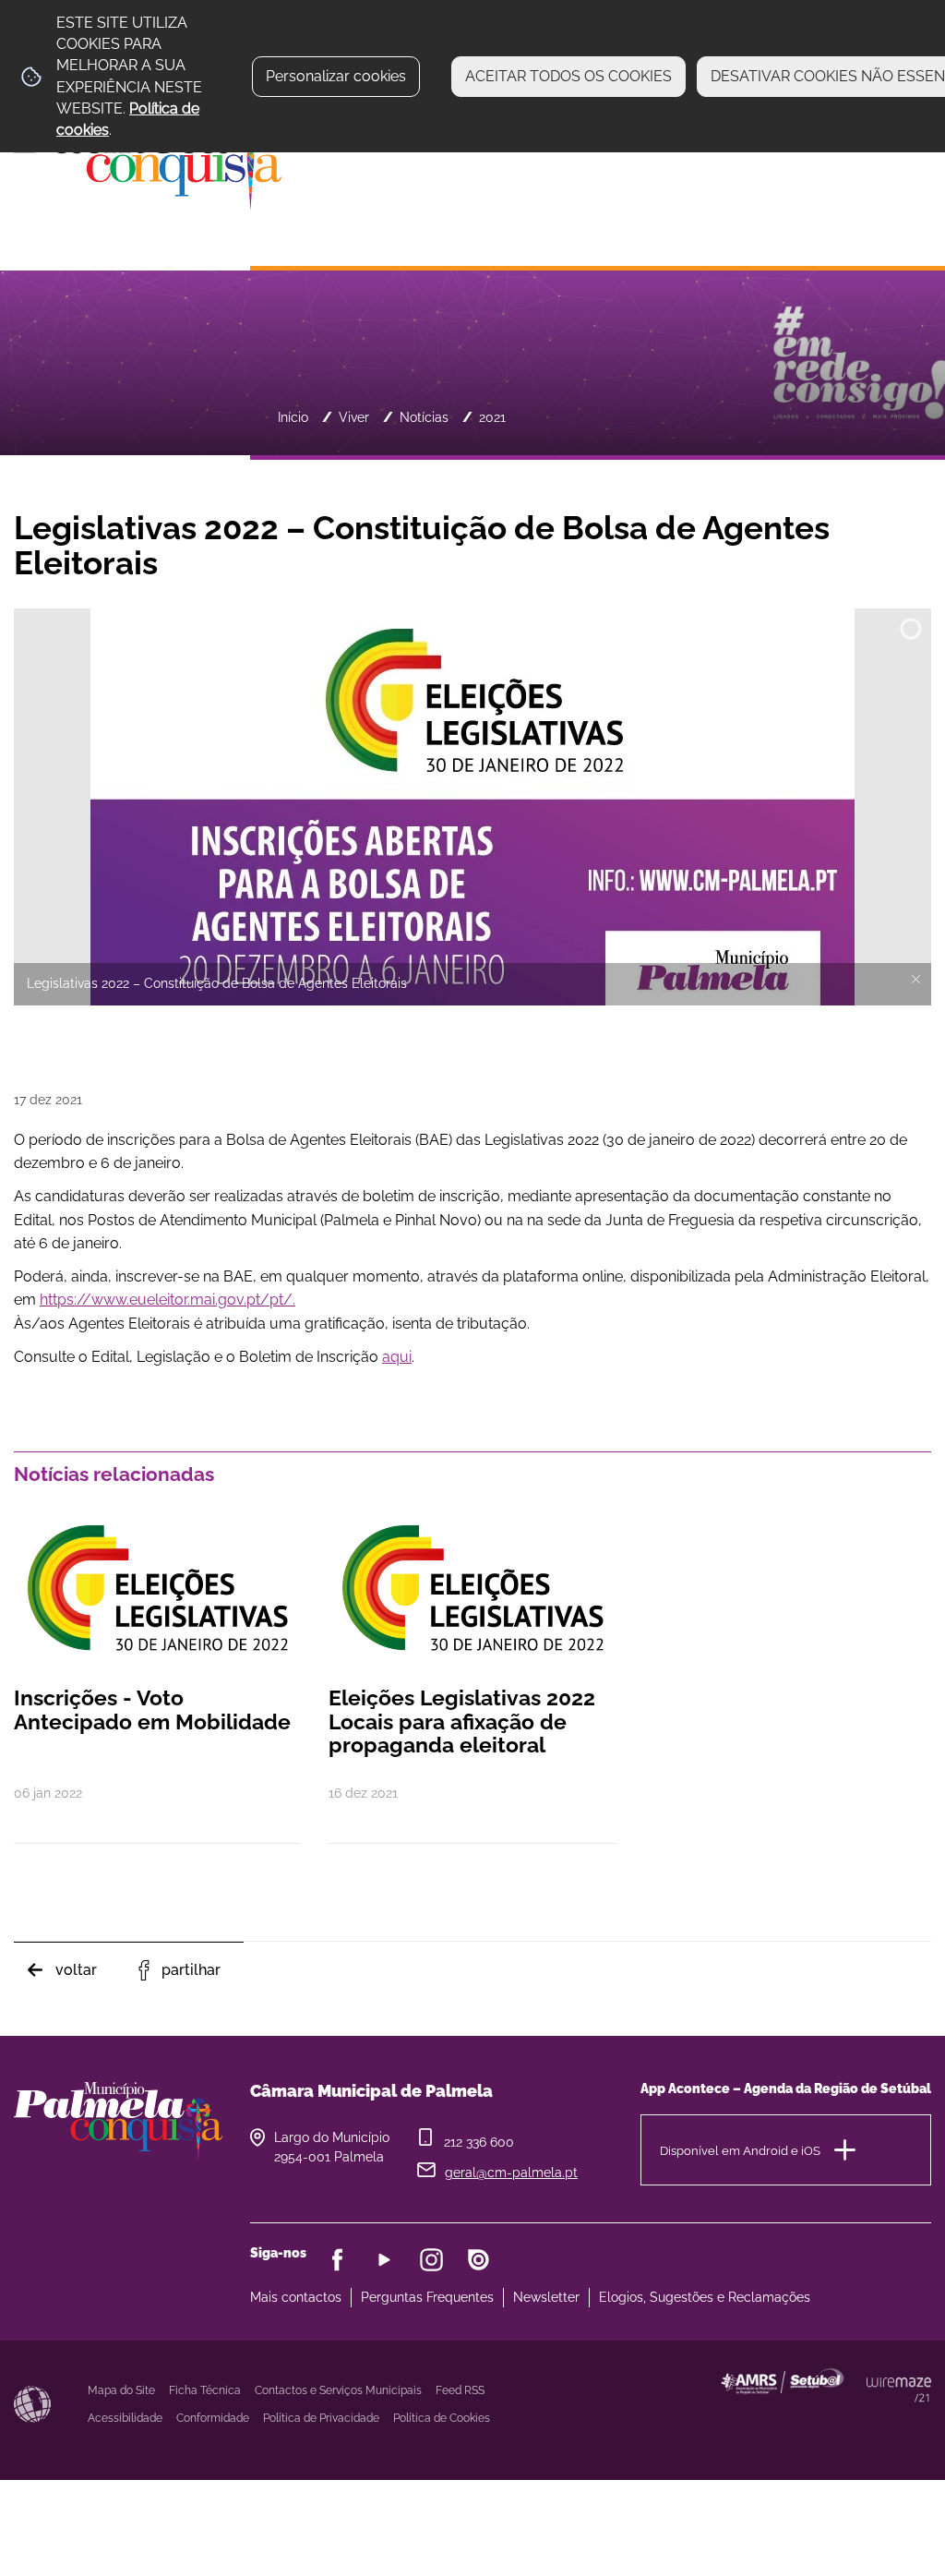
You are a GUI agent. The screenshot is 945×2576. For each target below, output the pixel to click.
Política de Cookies (442, 2418)
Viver (354, 417)
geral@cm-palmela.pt (511, 2173)
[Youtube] (384, 2260)
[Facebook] (337, 2260)
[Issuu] (478, 2260)
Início (293, 417)
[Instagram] (431, 2260)
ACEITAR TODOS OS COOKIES (568, 76)
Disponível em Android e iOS (740, 2150)
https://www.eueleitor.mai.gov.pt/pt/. (167, 1300)
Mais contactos (296, 2297)
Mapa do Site (121, 2390)
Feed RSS (460, 2390)
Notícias (424, 417)
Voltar (76, 1970)
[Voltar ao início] (148, 157)
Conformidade (213, 2418)
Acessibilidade (32, 2404)
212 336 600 (479, 2142)
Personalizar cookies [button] (336, 76)
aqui (397, 1357)
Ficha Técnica (205, 2390)
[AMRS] (866, 2418)
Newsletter (546, 2297)
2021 (492, 417)
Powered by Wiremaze (899, 2389)
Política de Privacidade (321, 2418)
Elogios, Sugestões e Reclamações (705, 2297)
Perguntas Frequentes (427, 2297)
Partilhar (191, 1970)
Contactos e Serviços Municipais (338, 2390)
